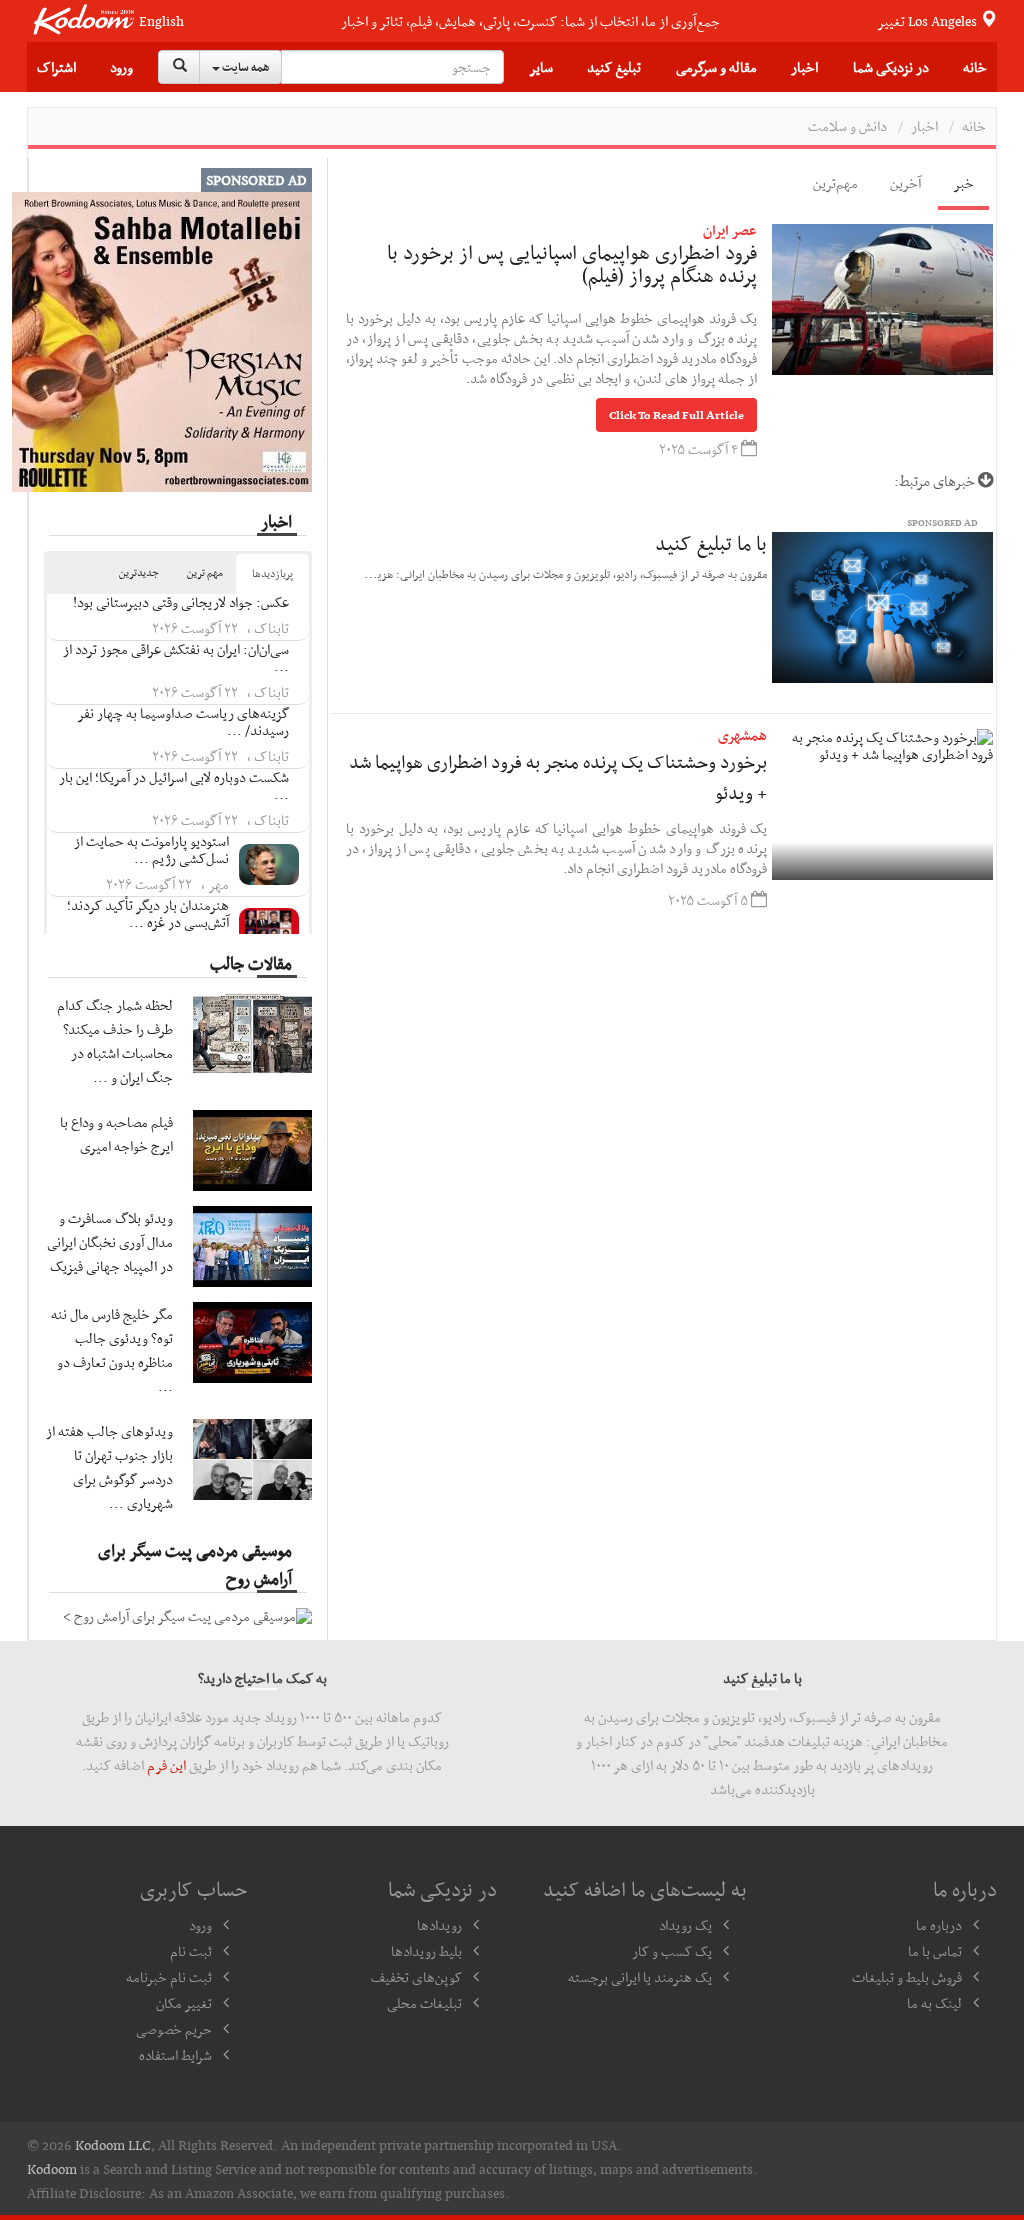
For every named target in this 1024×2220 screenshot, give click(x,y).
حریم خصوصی (174, 2029)
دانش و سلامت (847, 126)
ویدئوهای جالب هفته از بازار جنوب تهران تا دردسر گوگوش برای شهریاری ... (109, 1467)
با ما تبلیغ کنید (711, 543)
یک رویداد (685, 1925)
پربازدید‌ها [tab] (272, 573)
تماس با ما (935, 1951)
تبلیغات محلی (424, 2003)
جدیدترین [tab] (139, 572)
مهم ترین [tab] (205, 572)
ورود (121, 67)
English (161, 21)
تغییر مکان (184, 2003)
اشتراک (56, 67)
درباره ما (939, 1925)
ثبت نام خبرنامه (169, 1977)
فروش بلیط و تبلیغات (907, 1977)
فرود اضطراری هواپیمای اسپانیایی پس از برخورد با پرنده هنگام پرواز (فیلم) (572, 264)
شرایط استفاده (175, 2055)
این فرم (166, 1765)
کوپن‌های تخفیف (416, 1977)
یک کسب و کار (672, 1951)
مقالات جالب (251, 963)
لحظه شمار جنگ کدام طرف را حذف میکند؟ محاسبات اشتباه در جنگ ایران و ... (115, 1041)
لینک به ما (934, 2003)
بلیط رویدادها (426, 1951)
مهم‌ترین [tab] (835, 183)
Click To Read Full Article (676, 415)
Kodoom (52, 2169)
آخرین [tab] (905, 183)
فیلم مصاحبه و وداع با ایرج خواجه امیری (116, 1134)
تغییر (928, 21)
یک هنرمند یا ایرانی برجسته (640, 1977)
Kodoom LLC (113, 2145)
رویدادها (439, 1925)
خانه (975, 67)
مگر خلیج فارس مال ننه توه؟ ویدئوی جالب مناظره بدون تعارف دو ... (112, 1350)
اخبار (924, 126)
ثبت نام (191, 1951)
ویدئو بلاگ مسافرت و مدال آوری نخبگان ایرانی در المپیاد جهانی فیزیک (110, 1242)
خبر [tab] (963, 183)
